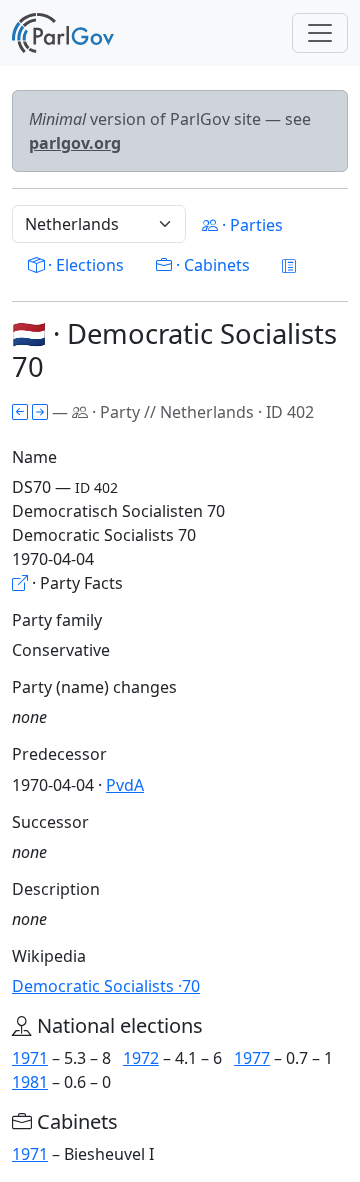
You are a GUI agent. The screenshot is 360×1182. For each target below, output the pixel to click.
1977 (252, 1058)
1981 (30, 1082)
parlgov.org (75, 143)
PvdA (125, 785)
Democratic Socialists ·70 (106, 986)
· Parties (250, 225)
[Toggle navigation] (320, 33)
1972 (141, 1058)
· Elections (84, 265)
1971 (30, 1058)
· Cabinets (211, 265)
